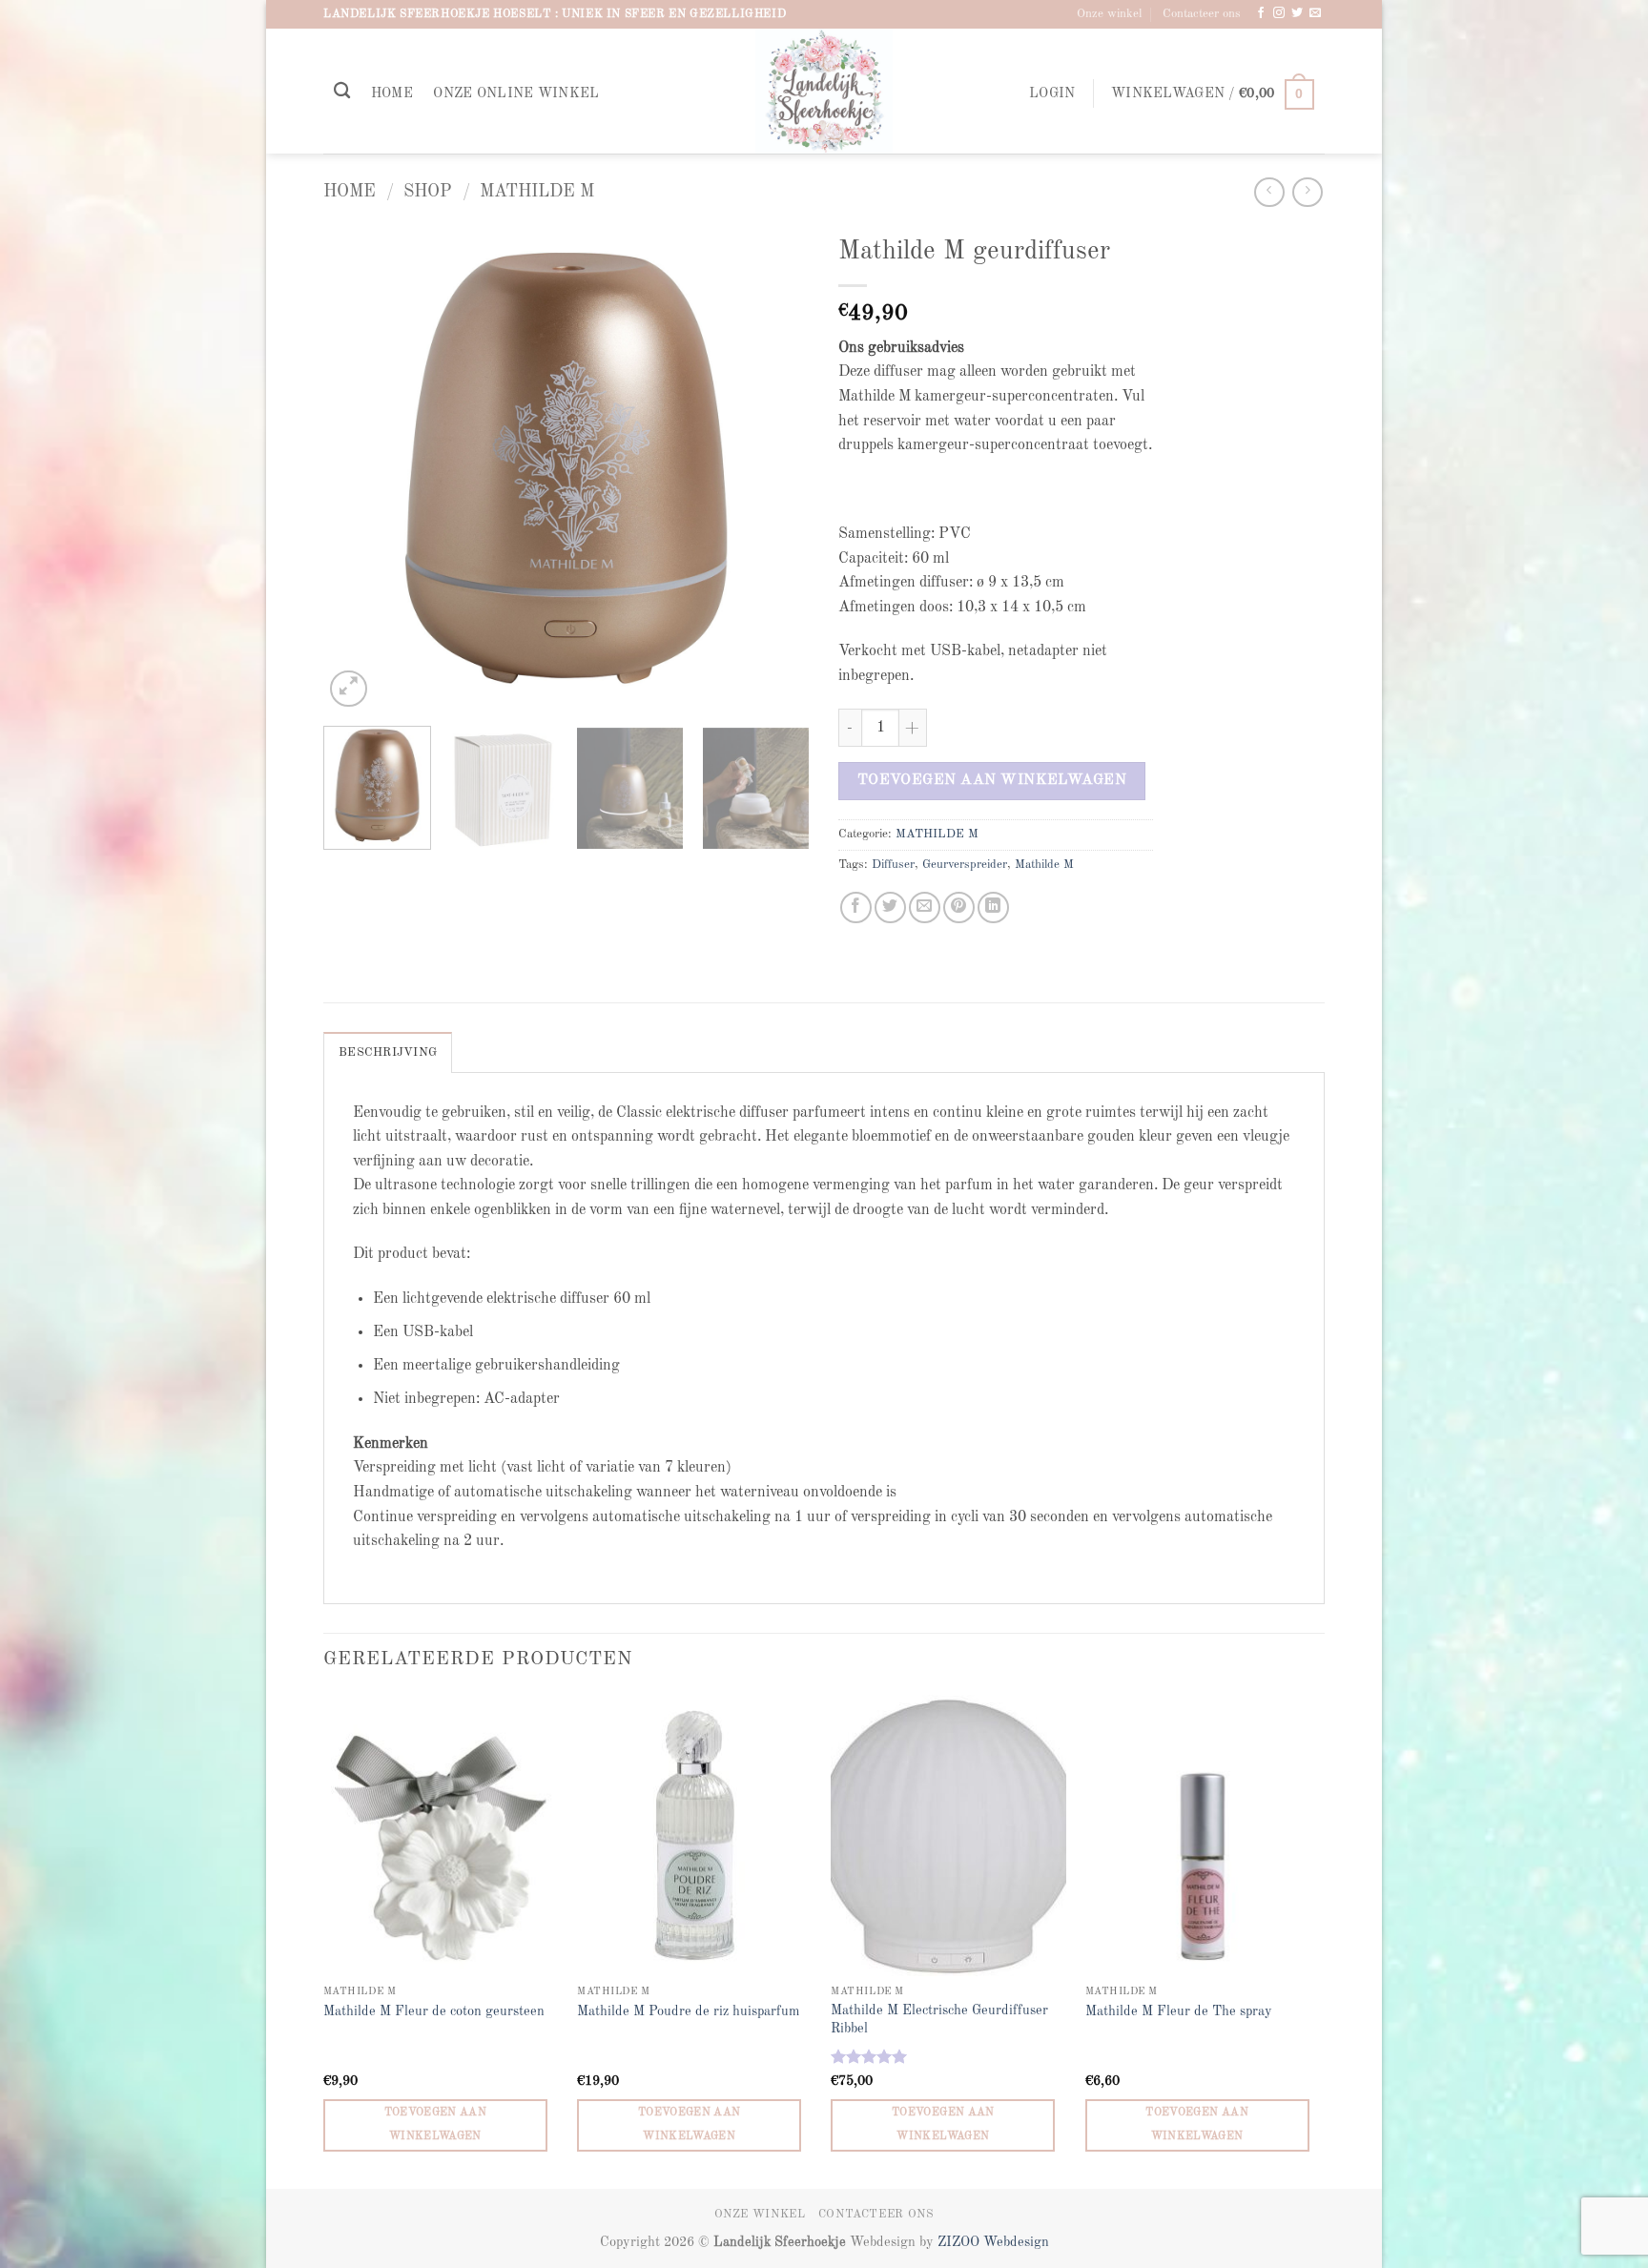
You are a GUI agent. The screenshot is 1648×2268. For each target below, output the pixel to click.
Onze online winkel (516, 93)
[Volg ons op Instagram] (1279, 13)
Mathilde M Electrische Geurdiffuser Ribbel (939, 2020)
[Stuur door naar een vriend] (925, 907)
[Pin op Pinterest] (959, 907)
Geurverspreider (965, 865)
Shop (428, 192)
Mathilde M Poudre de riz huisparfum (688, 2011)
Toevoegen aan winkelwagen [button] (436, 2124)
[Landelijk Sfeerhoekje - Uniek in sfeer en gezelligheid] (824, 91)
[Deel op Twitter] (890, 907)
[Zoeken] (342, 91)
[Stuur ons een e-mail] (1315, 13)
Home (392, 93)
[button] (1052, 94)
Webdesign (1016, 2242)
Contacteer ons (1202, 14)
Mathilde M (1044, 865)
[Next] (776, 468)
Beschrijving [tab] (388, 1052)
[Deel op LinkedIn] (993, 907)
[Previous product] (1307, 192)
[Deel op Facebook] (856, 907)
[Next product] (1269, 192)
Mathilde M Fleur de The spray (1179, 2011)
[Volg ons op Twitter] (1297, 13)
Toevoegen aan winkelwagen (992, 780)
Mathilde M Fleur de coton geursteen (434, 2011)
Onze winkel (1109, 14)
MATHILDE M (537, 192)
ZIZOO (960, 2242)
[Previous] (357, 468)
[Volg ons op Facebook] (1261, 13)
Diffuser (893, 865)
